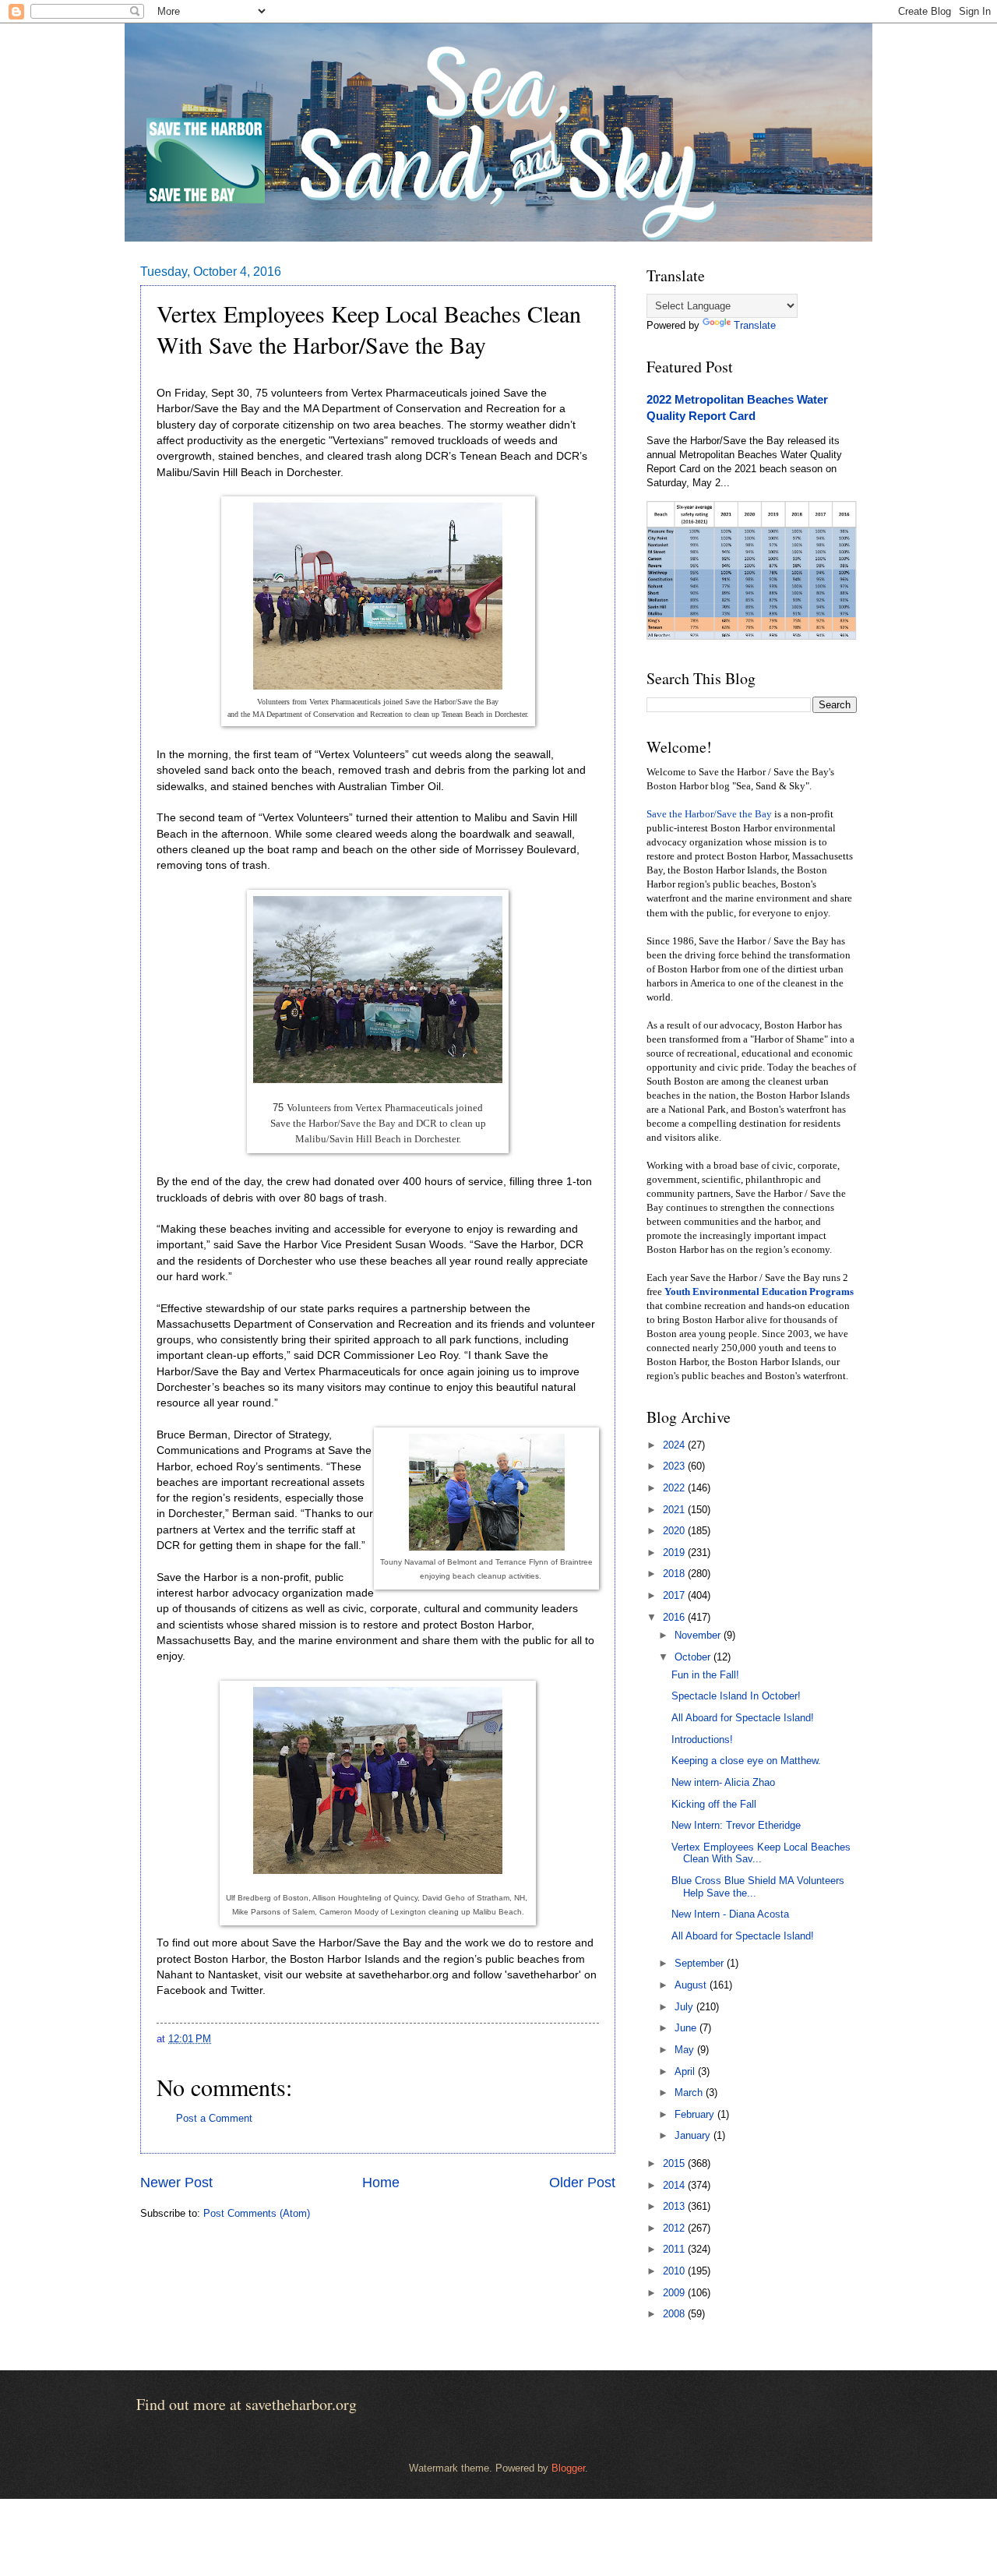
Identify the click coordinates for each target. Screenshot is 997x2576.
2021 (675, 1510)
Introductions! (702, 1740)
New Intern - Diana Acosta (730, 1914)
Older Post (582, 2183)
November (699, 1635)
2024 (675, 1445)
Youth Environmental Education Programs (759, 1292)
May (686, 2050)
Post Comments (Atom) (257, 2213)
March (690, 2093)
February (696, 2114)
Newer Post (176, 2183)
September (701, 1963)
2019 (675, 1553)
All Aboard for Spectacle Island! (743, 1718)
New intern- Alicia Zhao (723, 1782)
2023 (675, 1466)
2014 (675, 2185)
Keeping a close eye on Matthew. (746, 1761)
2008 (675, 2314)
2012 (675, 2228)
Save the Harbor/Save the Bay (709, 814)
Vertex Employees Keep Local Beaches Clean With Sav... (761, 1853)
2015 (675, 2163)
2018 (675, 1574)
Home (381, 2183)
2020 (675, 1531)
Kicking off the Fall (714, 1804)
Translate (755, 325)
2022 (675, 1488)
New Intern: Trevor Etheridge (736, 1825)
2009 (675, 2293)
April (686, 2071)
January (694, 2135)
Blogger (568, 2468)
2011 (675, 2249)
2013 (675, 2206)
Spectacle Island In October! (736, 1696)
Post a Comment (214, 2118)
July (685, 2007)
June (687, 2028)
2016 (675, 1617)
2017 (675, 1595)
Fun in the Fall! (705, 1675)
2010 (675, 2271)
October (694, 1657)
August (692, 1985)
